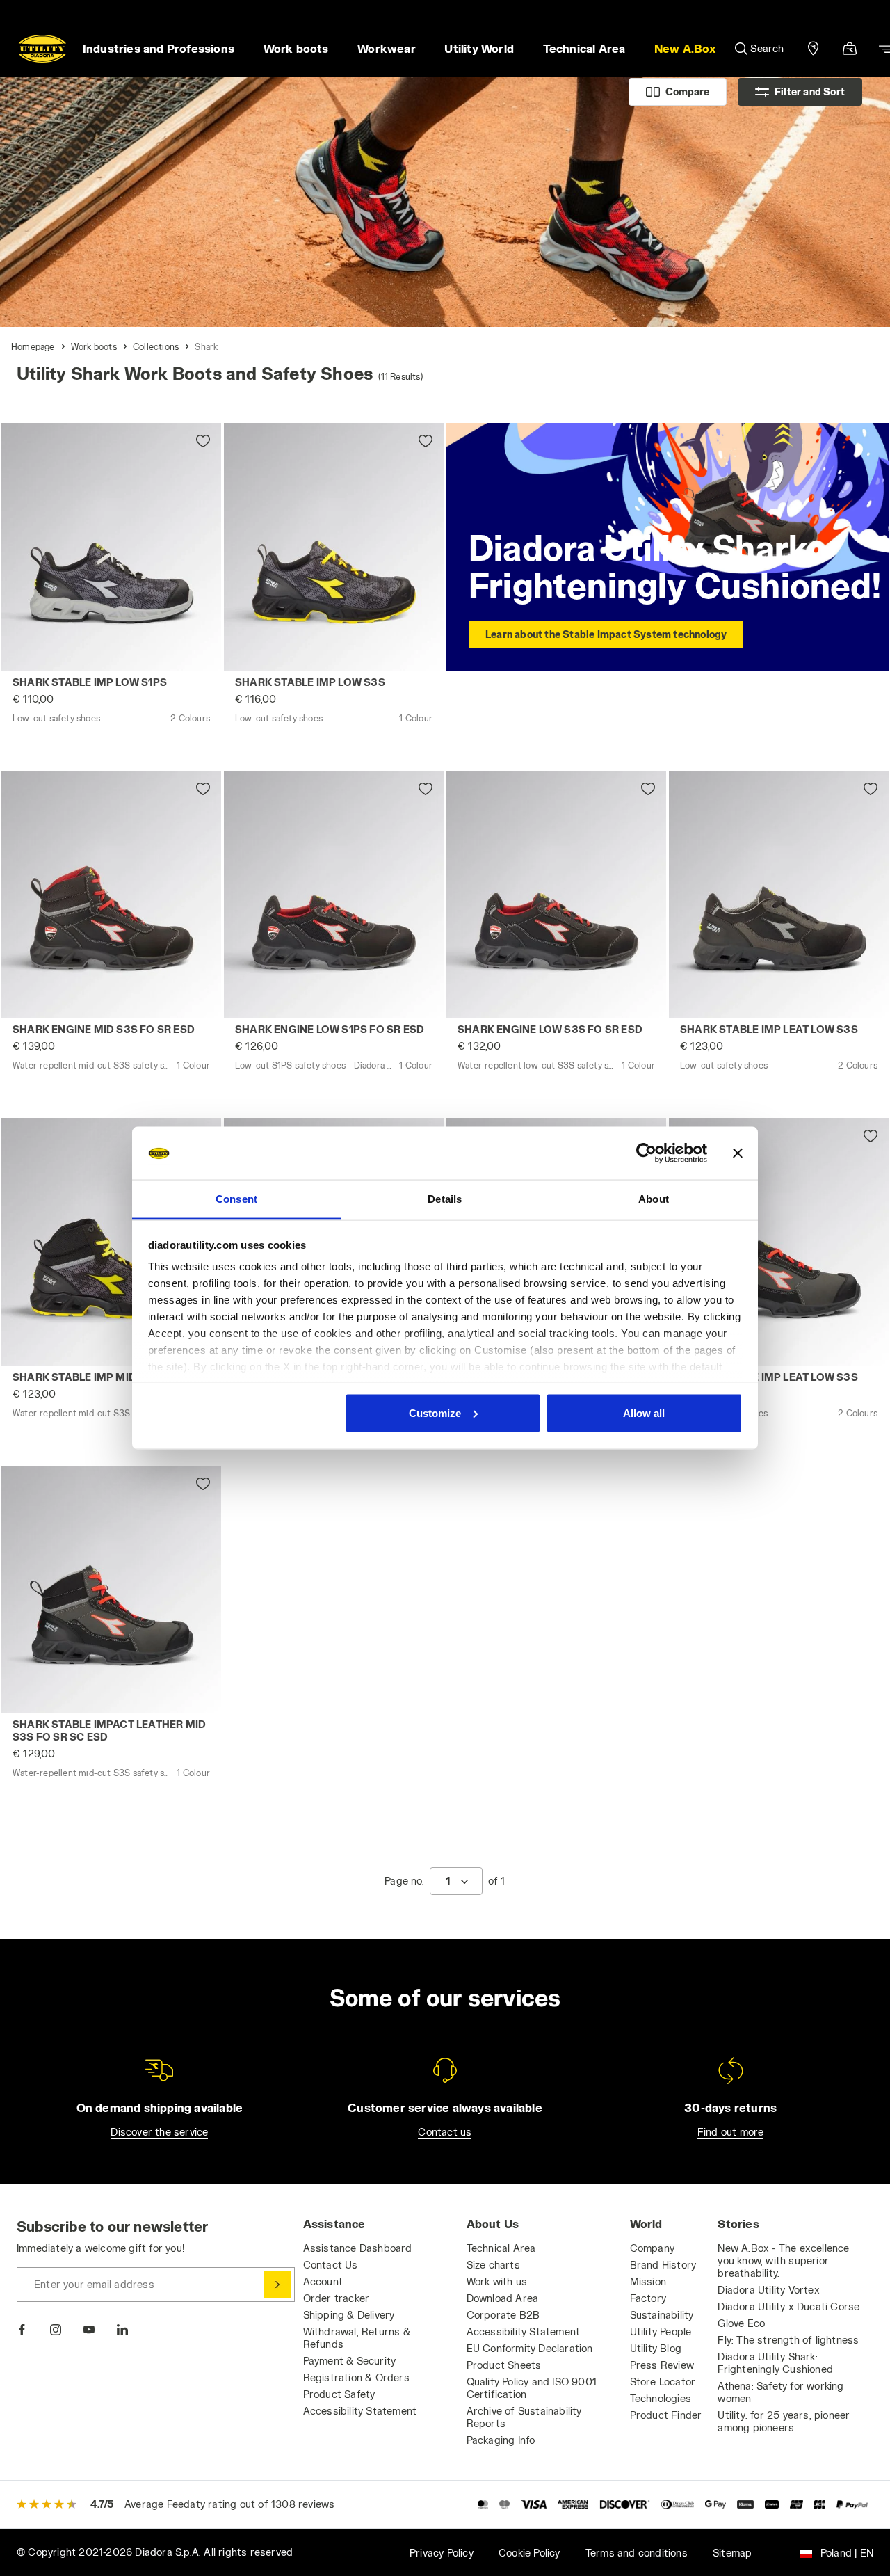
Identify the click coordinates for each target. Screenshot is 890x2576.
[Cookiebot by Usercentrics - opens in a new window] (646, 1153)
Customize (435, 1413)
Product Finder (666, 2415)
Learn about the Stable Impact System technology (606, 634)
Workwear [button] (387, 48)
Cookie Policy (529, 2553)
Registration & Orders (356, 2377)
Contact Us (331, 2265)
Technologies (661, 2398)
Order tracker (337, 2298)
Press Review (662, 2365)
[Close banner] (738, 1153)
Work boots (94, 346)
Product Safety (339, 2394)
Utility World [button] (479, 48)
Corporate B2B (503, 2315)
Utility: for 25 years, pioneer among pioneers (784, 2421)
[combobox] (456, 1881)
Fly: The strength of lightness (788, 2340)
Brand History (663, 2265)
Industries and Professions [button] (159, 48)
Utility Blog (656, 2348)
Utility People (661, 2331)
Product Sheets (504, 2365)
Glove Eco (741, 2323)
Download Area (503, 2298)
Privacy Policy (442, 2553)
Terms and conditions (637, 2553)
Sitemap (732, 2553)
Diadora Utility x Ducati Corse (788, 2306)
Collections (156, 346)
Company (652, 2248)
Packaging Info (501, 2440)
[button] (685, 49)
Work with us (497, 2281)
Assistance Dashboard (358, 2248)
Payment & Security (350, 2361)
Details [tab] (445, 1199)
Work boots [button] (296, 48)
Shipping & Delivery (349, 2315)
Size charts (493, 2265)
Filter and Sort (810, 91)
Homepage (33, 346)
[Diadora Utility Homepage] (42, 49)
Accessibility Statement (360, 2411)
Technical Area (501, 2248)
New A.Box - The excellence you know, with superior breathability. (783, 2261)
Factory (648, 2298)
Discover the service (159, 2132)
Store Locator (663, 2382)
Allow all (644, 1413)
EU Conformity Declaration (530, 2348)
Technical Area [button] (584, 48)
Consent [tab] (236, 1199)
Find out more (731, 2132)
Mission (648, 2281)
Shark (206, 346)
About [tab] (654, 1199)
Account (323, 2281)
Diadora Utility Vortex (768, 2290)
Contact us (445, 2132)
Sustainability (662, 2315)
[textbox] (448, 1881)
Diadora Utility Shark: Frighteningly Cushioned (775, 2363)
